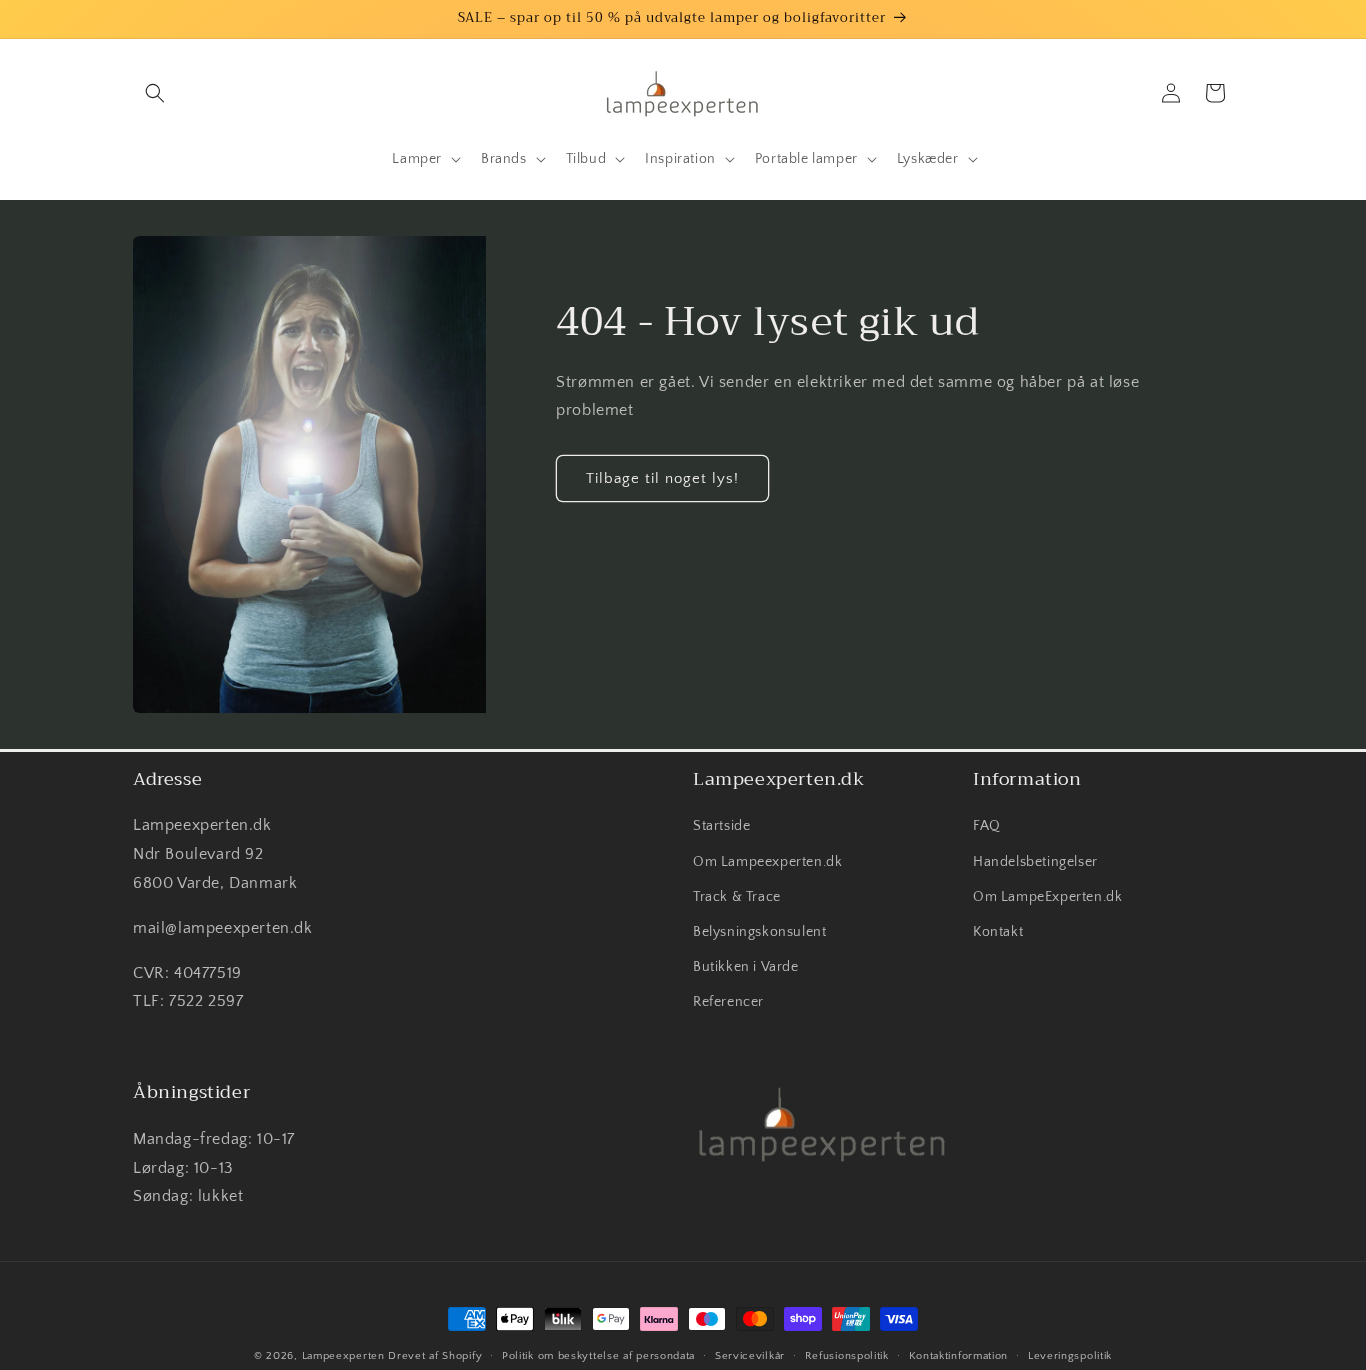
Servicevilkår (750, 1355)
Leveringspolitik (1070, 1355)
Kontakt (998, 932)
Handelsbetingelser (1035, 862)
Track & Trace (737, 897)
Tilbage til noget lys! (662, 478)
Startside (721, 827)
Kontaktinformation (959, 1355)
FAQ (987, 827)
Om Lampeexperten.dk (767, 862)
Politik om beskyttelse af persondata (598, 1355)
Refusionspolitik (847, 1355)
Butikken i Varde (746, 967)
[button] (155, 93)
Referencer (728, 1003)
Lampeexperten (343, 1356)
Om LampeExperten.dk (1047, 897)
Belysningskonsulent (759, 932)
